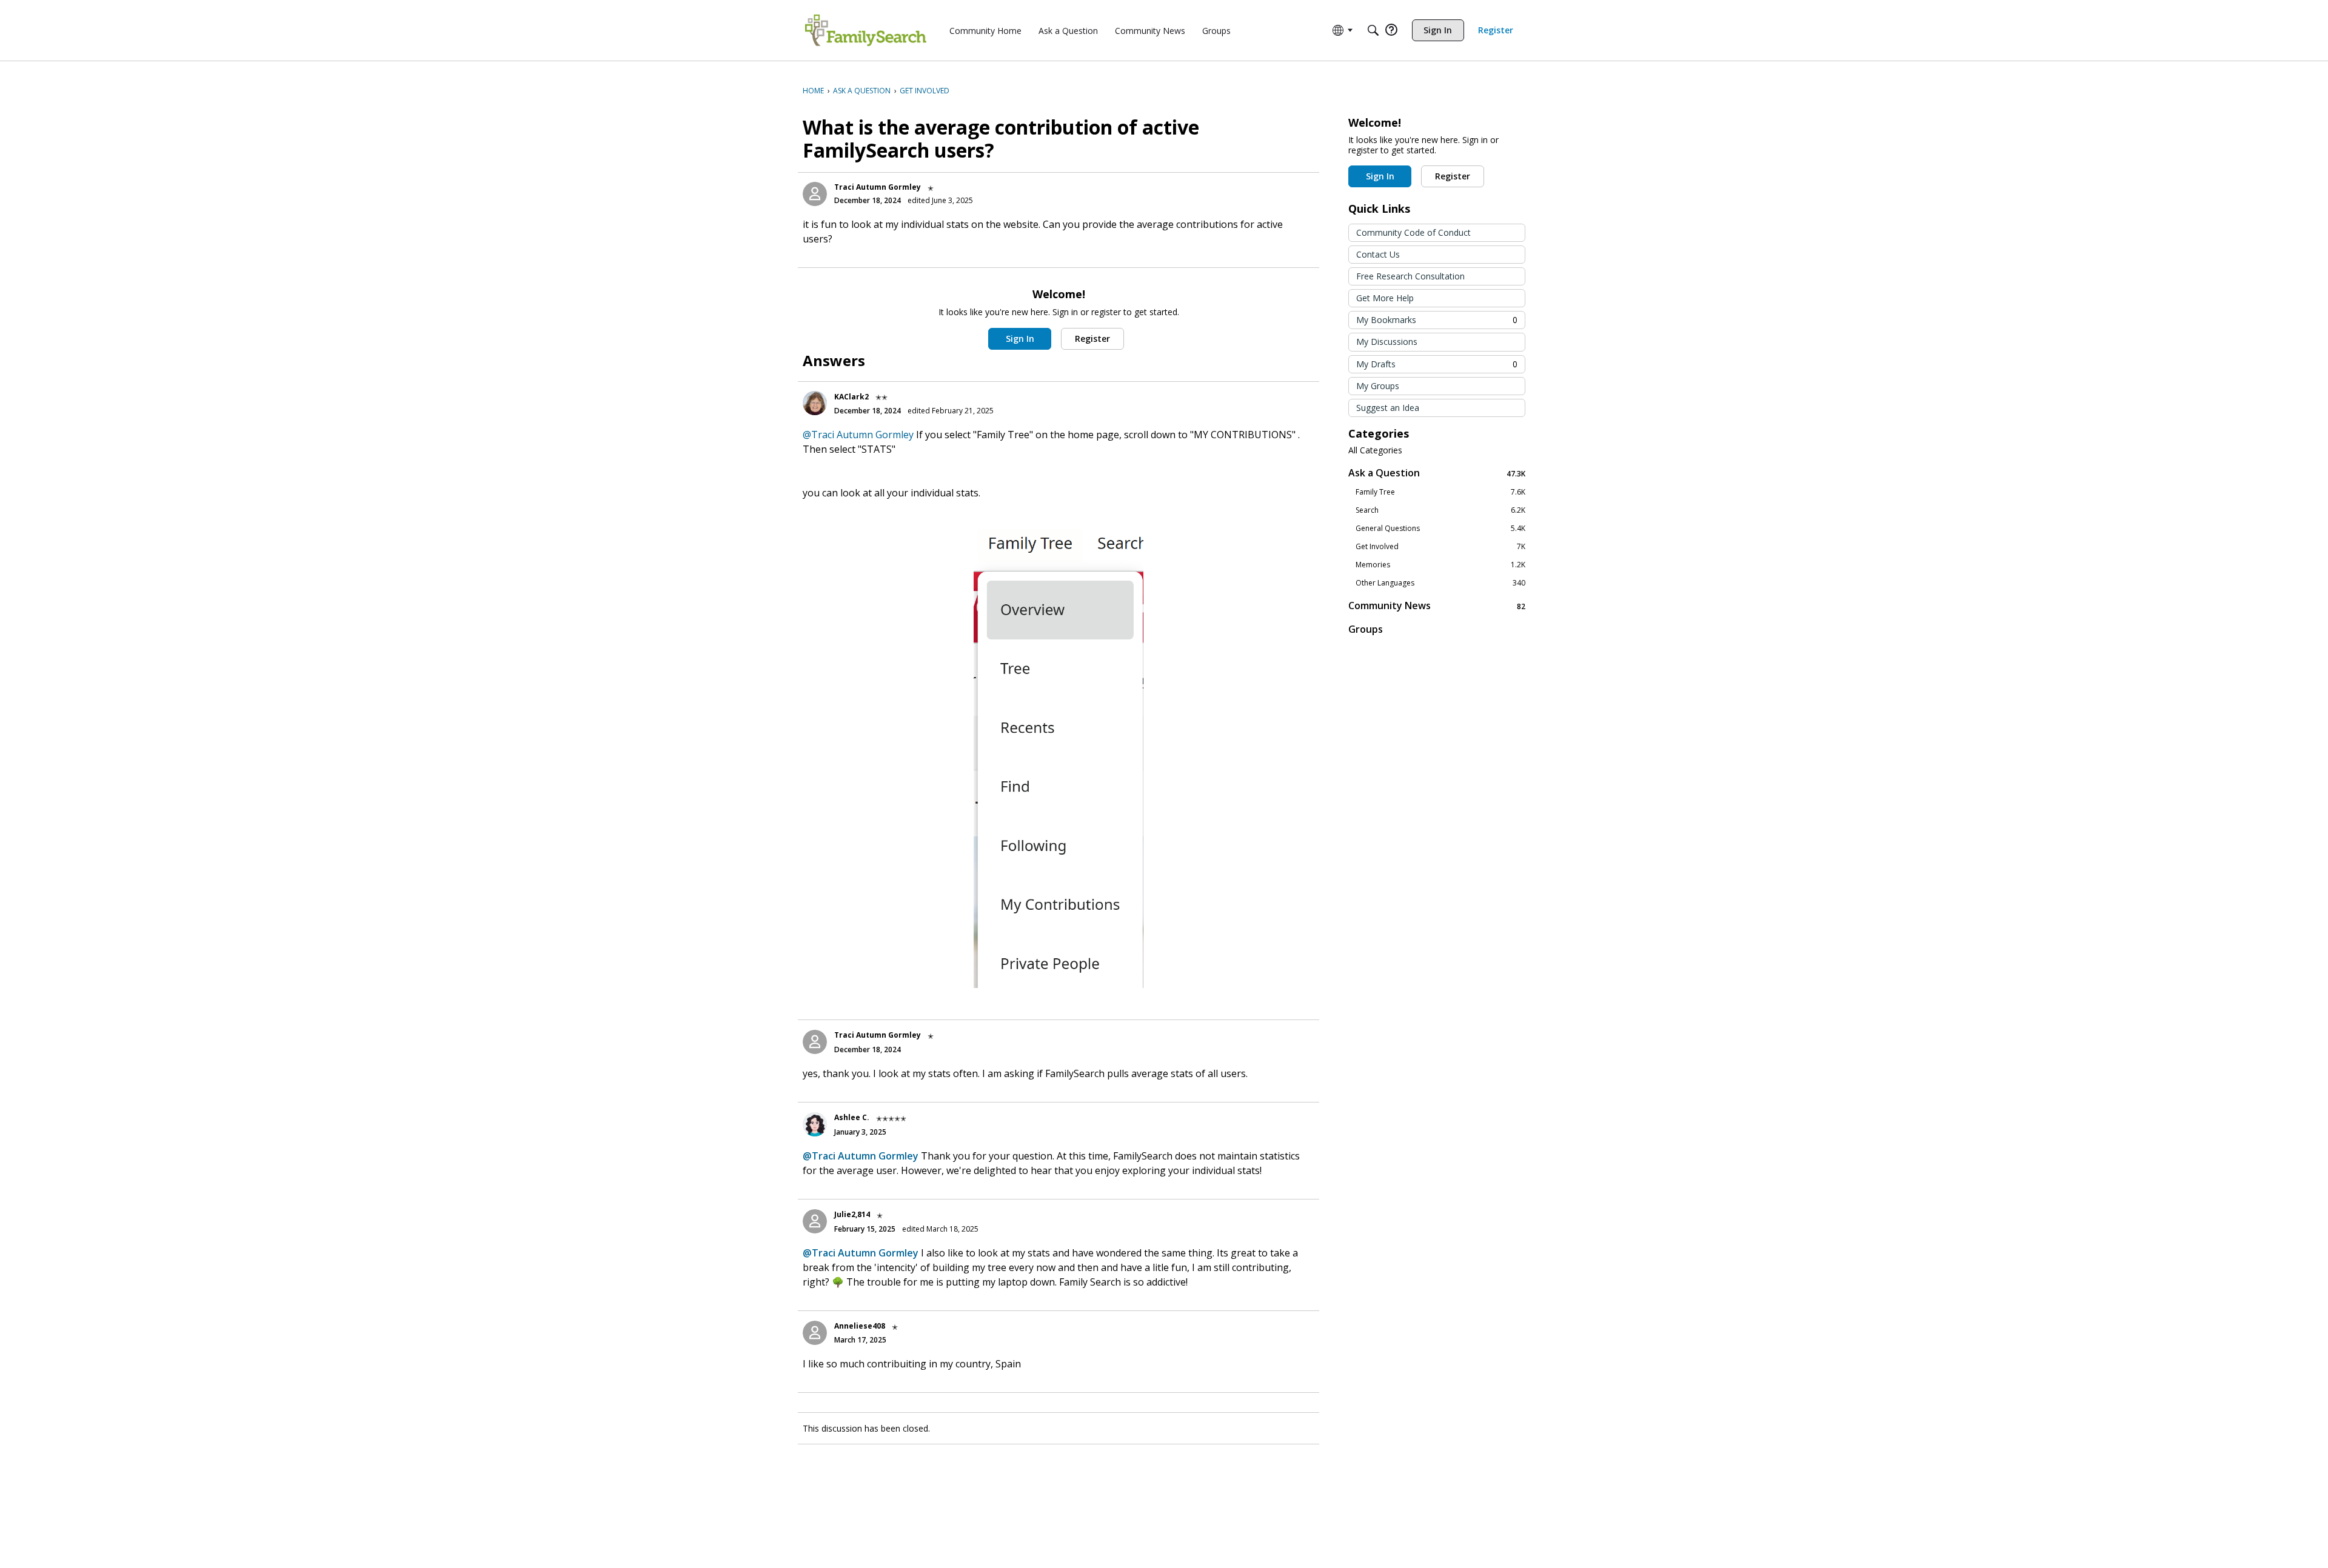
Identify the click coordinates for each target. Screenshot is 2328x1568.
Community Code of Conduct (1413, 232)
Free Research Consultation (1410, 276)
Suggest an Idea (1388, 408)
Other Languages (1440, 583)
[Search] (1373, 30)
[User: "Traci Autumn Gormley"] (815, 194)
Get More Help (1385, 298)
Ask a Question (1437, 473)
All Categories (1375, 450)
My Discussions (1387, 342)
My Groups (1378, 386)
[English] (866, 30)
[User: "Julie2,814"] (815, 1221)
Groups (1366, 629)
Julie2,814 (852, 1214)
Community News (1437, 606)
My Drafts (1437, 364)
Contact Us (1378, 254)
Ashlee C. (852, 1117)
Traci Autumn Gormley (878, 187)
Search (1440, 510)
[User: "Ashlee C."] (815, 1124)
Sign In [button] (1020, 339)
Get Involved (1440, 547)
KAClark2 (851, 397)
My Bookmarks (1437, 320)
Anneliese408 (860, 1326)
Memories (1440, 565)
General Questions (1440, 529)
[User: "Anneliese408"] (815, 1333)
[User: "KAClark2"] (815, 403)
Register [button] (1092, 339)
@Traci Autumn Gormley (858, 435)
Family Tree (1440, 492)
